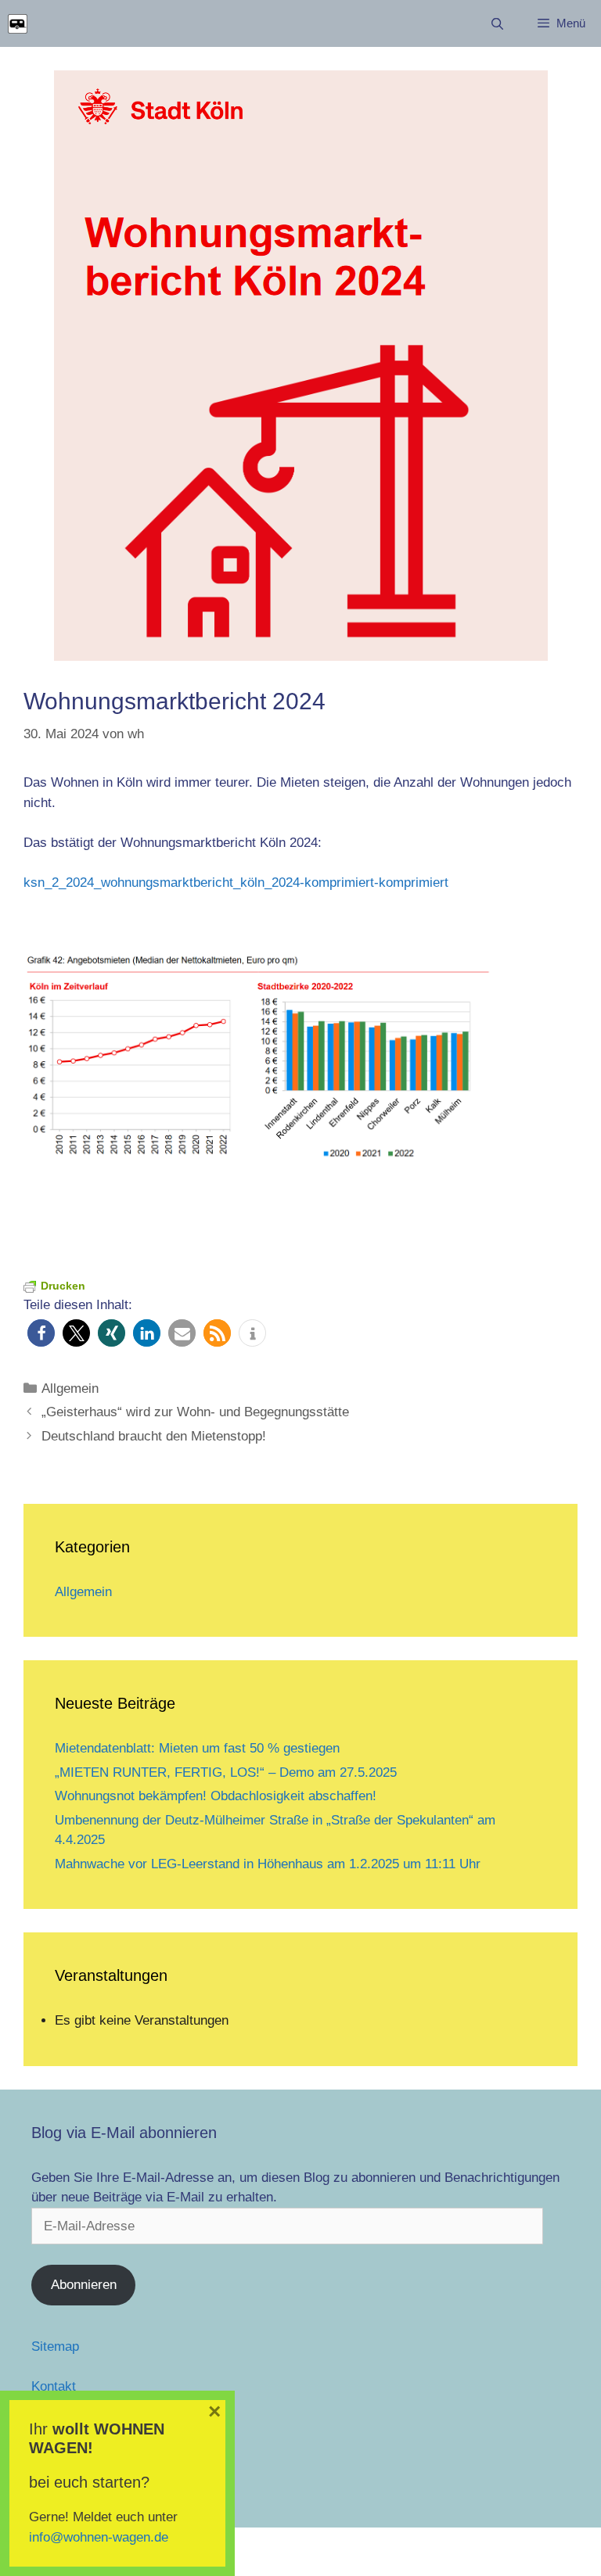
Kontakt (54, 2386)
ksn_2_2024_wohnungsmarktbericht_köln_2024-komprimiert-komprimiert (236, 883)
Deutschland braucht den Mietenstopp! (154, 1436)
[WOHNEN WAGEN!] (18, 24)
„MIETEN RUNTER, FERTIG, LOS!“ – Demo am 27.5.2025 (226, 1772)
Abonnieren (84, 2285)
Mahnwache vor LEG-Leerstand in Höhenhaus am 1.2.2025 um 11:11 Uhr (268, 1864)
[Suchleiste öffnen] (497, 24)
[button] (41, 1333)
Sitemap (55, 2346)
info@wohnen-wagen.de (99, 2537)
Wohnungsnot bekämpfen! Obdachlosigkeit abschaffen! (216, 1796)
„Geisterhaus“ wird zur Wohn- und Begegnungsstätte (195, 1412)
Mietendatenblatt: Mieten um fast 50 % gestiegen (197, 1748)
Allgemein (70, 1388)
